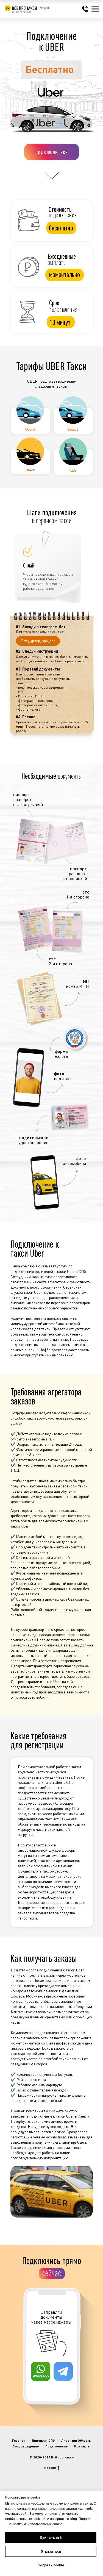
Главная (19, 2440)
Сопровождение (26, 2446)
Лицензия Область (76, 2440)
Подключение (56, 2446)
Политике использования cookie (37, 2524)
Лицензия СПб (43, 2440)
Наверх (50, 2467)
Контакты (82, 2446)
